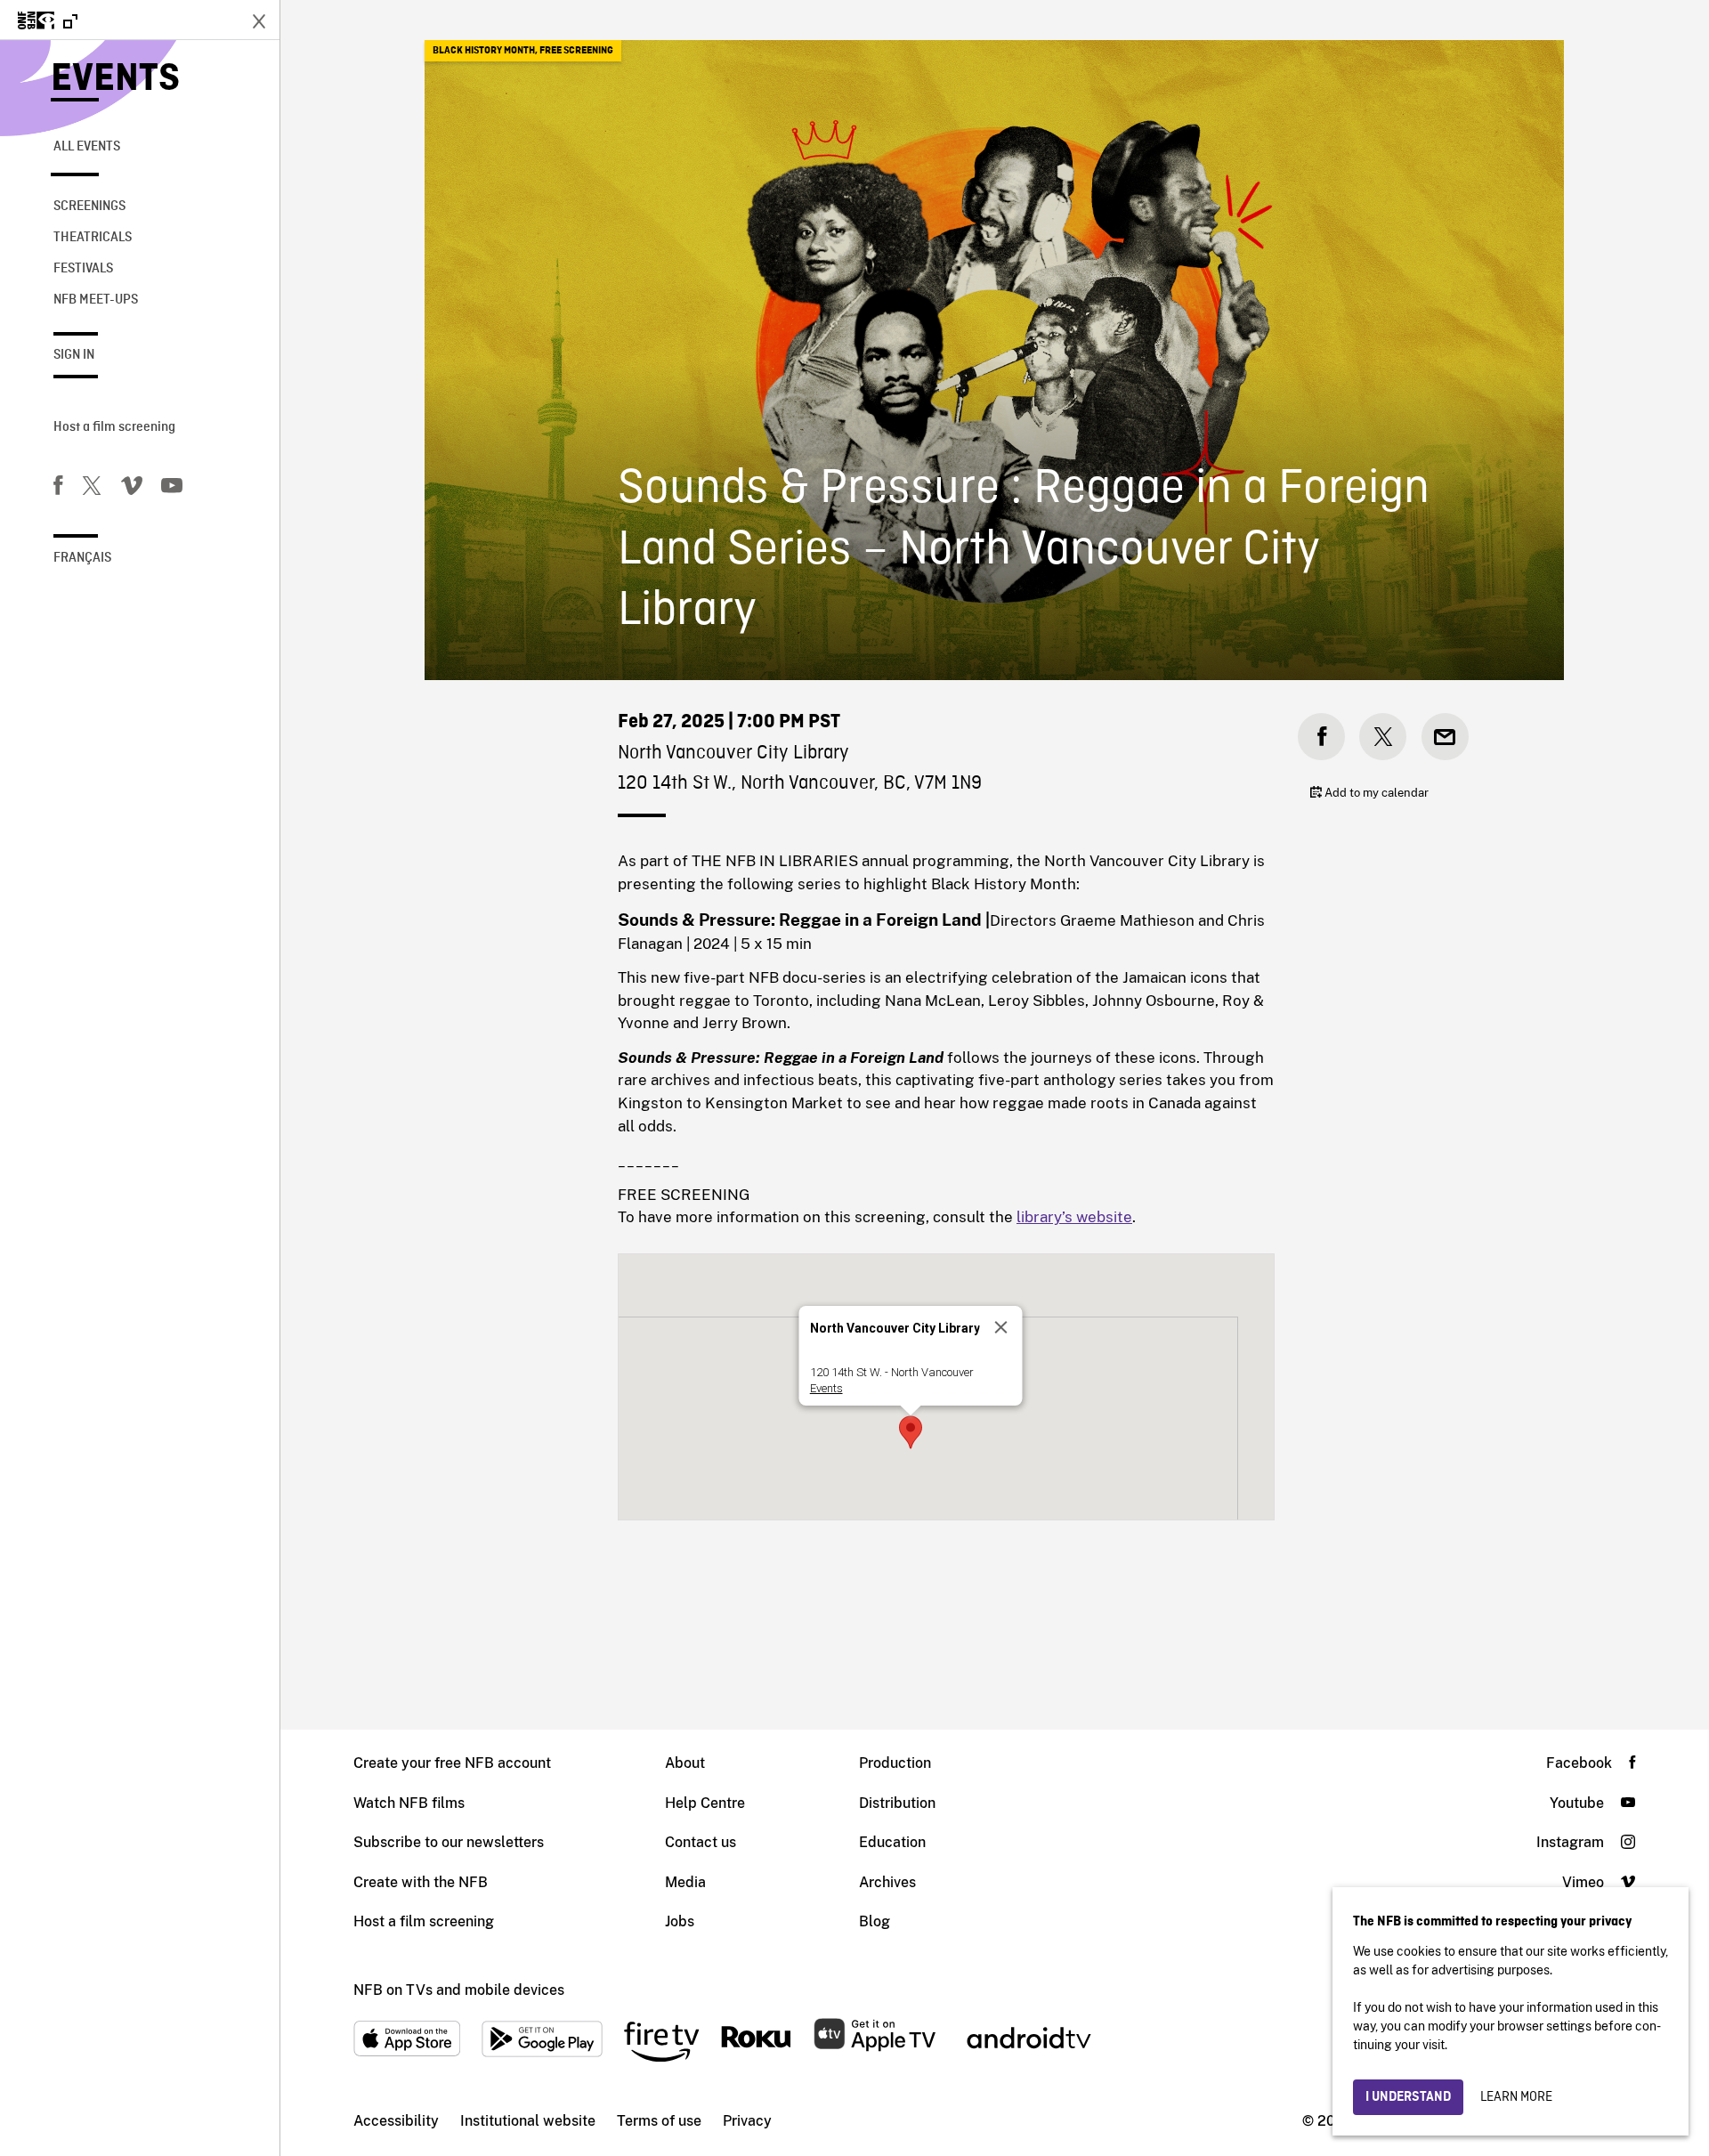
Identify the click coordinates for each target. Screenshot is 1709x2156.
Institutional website (528, 2121)
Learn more (1516, 2097)
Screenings (89, 207)
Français (82, 558)
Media (685, 1882)
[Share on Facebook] (1321, 737)
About (685, 1763)
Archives (887, 1882)
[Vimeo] (132, 489)
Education (892, 1842)
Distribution (897, 1803)
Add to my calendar (1375, 793)
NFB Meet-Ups (96, 300)
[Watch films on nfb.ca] (48, 22)
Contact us (701, 1842)
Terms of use (659, 2121)
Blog (875, 1921)
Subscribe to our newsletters (449, 1842)
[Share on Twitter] (1383, 737)
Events (115, 80)
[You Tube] (172, 489)
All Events (87, 147)
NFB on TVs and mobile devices (459, 1990)
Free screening (576, 51)
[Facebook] (58, 489)
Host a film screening (114, 427)
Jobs (680, 1921)
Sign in (74, 355)
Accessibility (396, 2121)
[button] (911, 1432)
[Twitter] (92, 489)
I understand (1408, 2097)
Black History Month (484, 51)
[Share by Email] (1445, 737)
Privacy (747, 2121)
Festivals (83, 269)
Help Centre (705, 1803)
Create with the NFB (421, 1882)
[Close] (1001, 1327)
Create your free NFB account (452, 1763)
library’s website (1074, 1217)
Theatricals (93, 238)
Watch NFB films (409, 1803)
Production (895, 1763)
